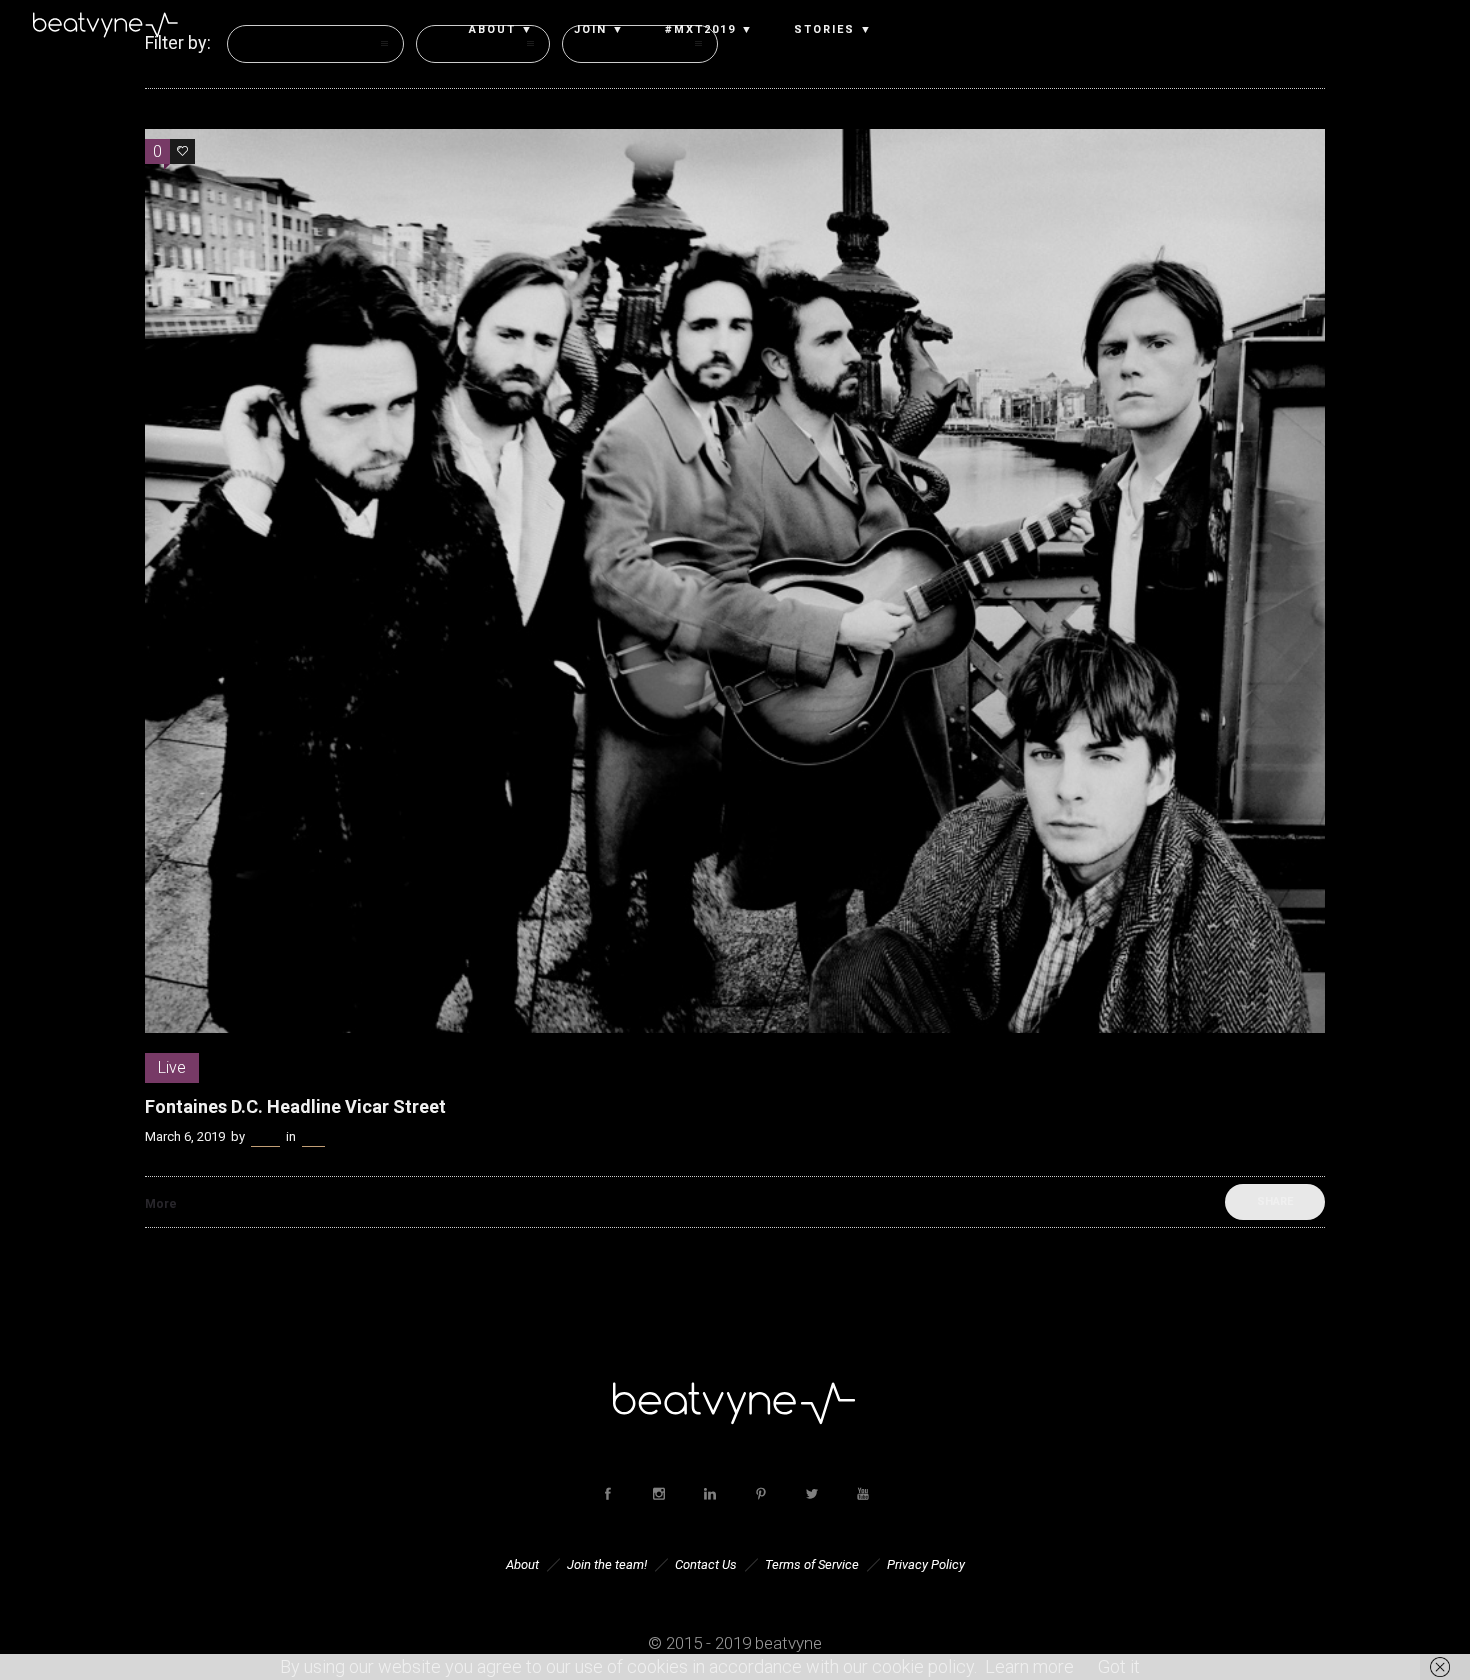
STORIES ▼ (833, 30)
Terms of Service (812, 1564)
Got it (1119, 1666)
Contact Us (706, 1564)
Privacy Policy (926, 1564)
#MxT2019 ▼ (709, 30)
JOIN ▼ (599, 30)
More (161, 1204)
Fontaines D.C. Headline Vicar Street (295, 1106)
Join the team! (607, 1564)
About (522, 1564)
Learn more (1029, 1666)
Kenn (265, 1136)
